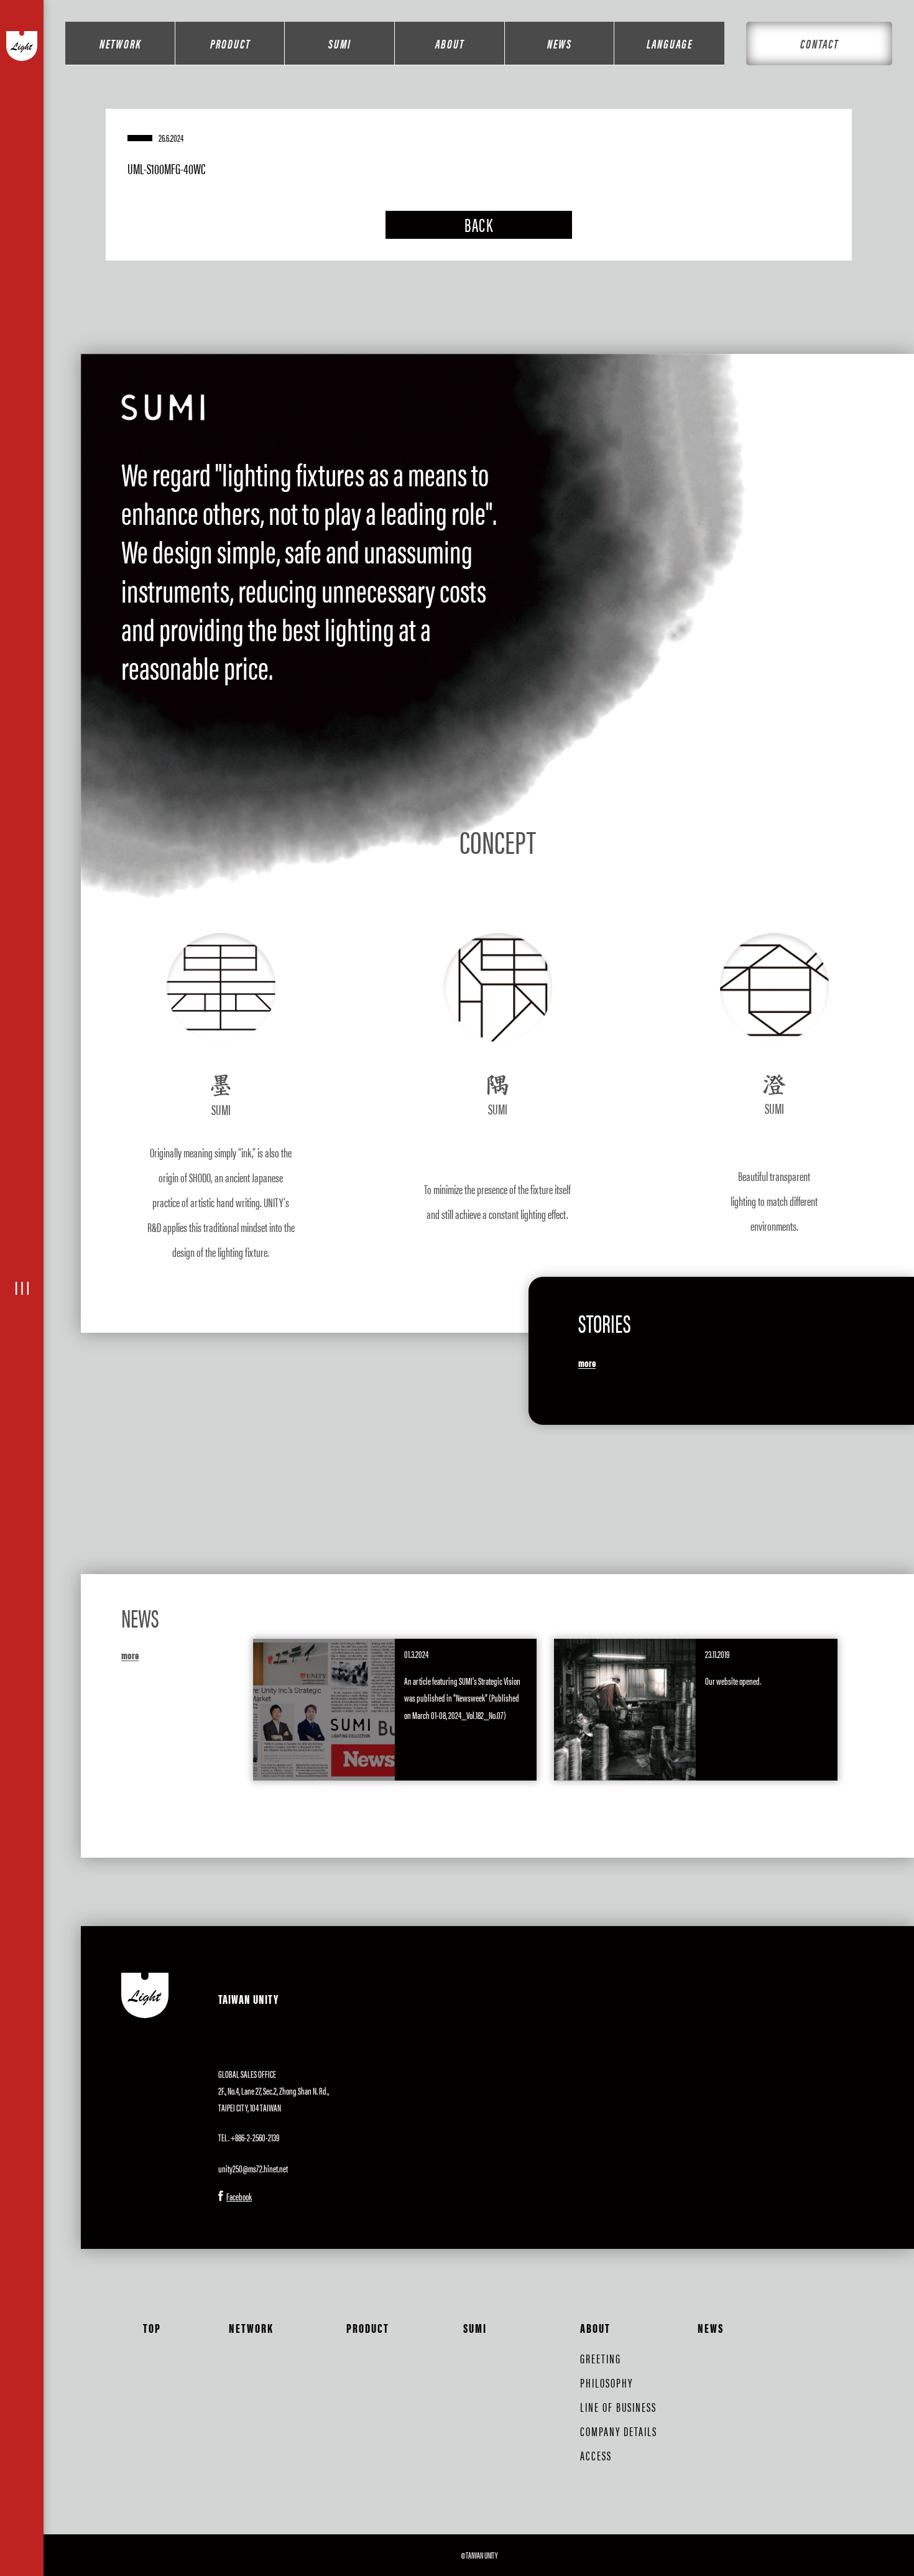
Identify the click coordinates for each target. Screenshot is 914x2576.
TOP (152, 2328)
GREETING (601, 2358)
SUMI (340, 43)
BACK (479, 224)
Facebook (239, 2196)
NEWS (560, 43)
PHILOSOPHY (607, 2382)
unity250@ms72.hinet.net (253, 2168)
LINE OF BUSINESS (618, 2407)
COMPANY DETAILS (619, 2431)
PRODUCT (230, 43)
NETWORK (120, 43)
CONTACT (819, 43)
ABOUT (450, 43)
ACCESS (596, 2455)
